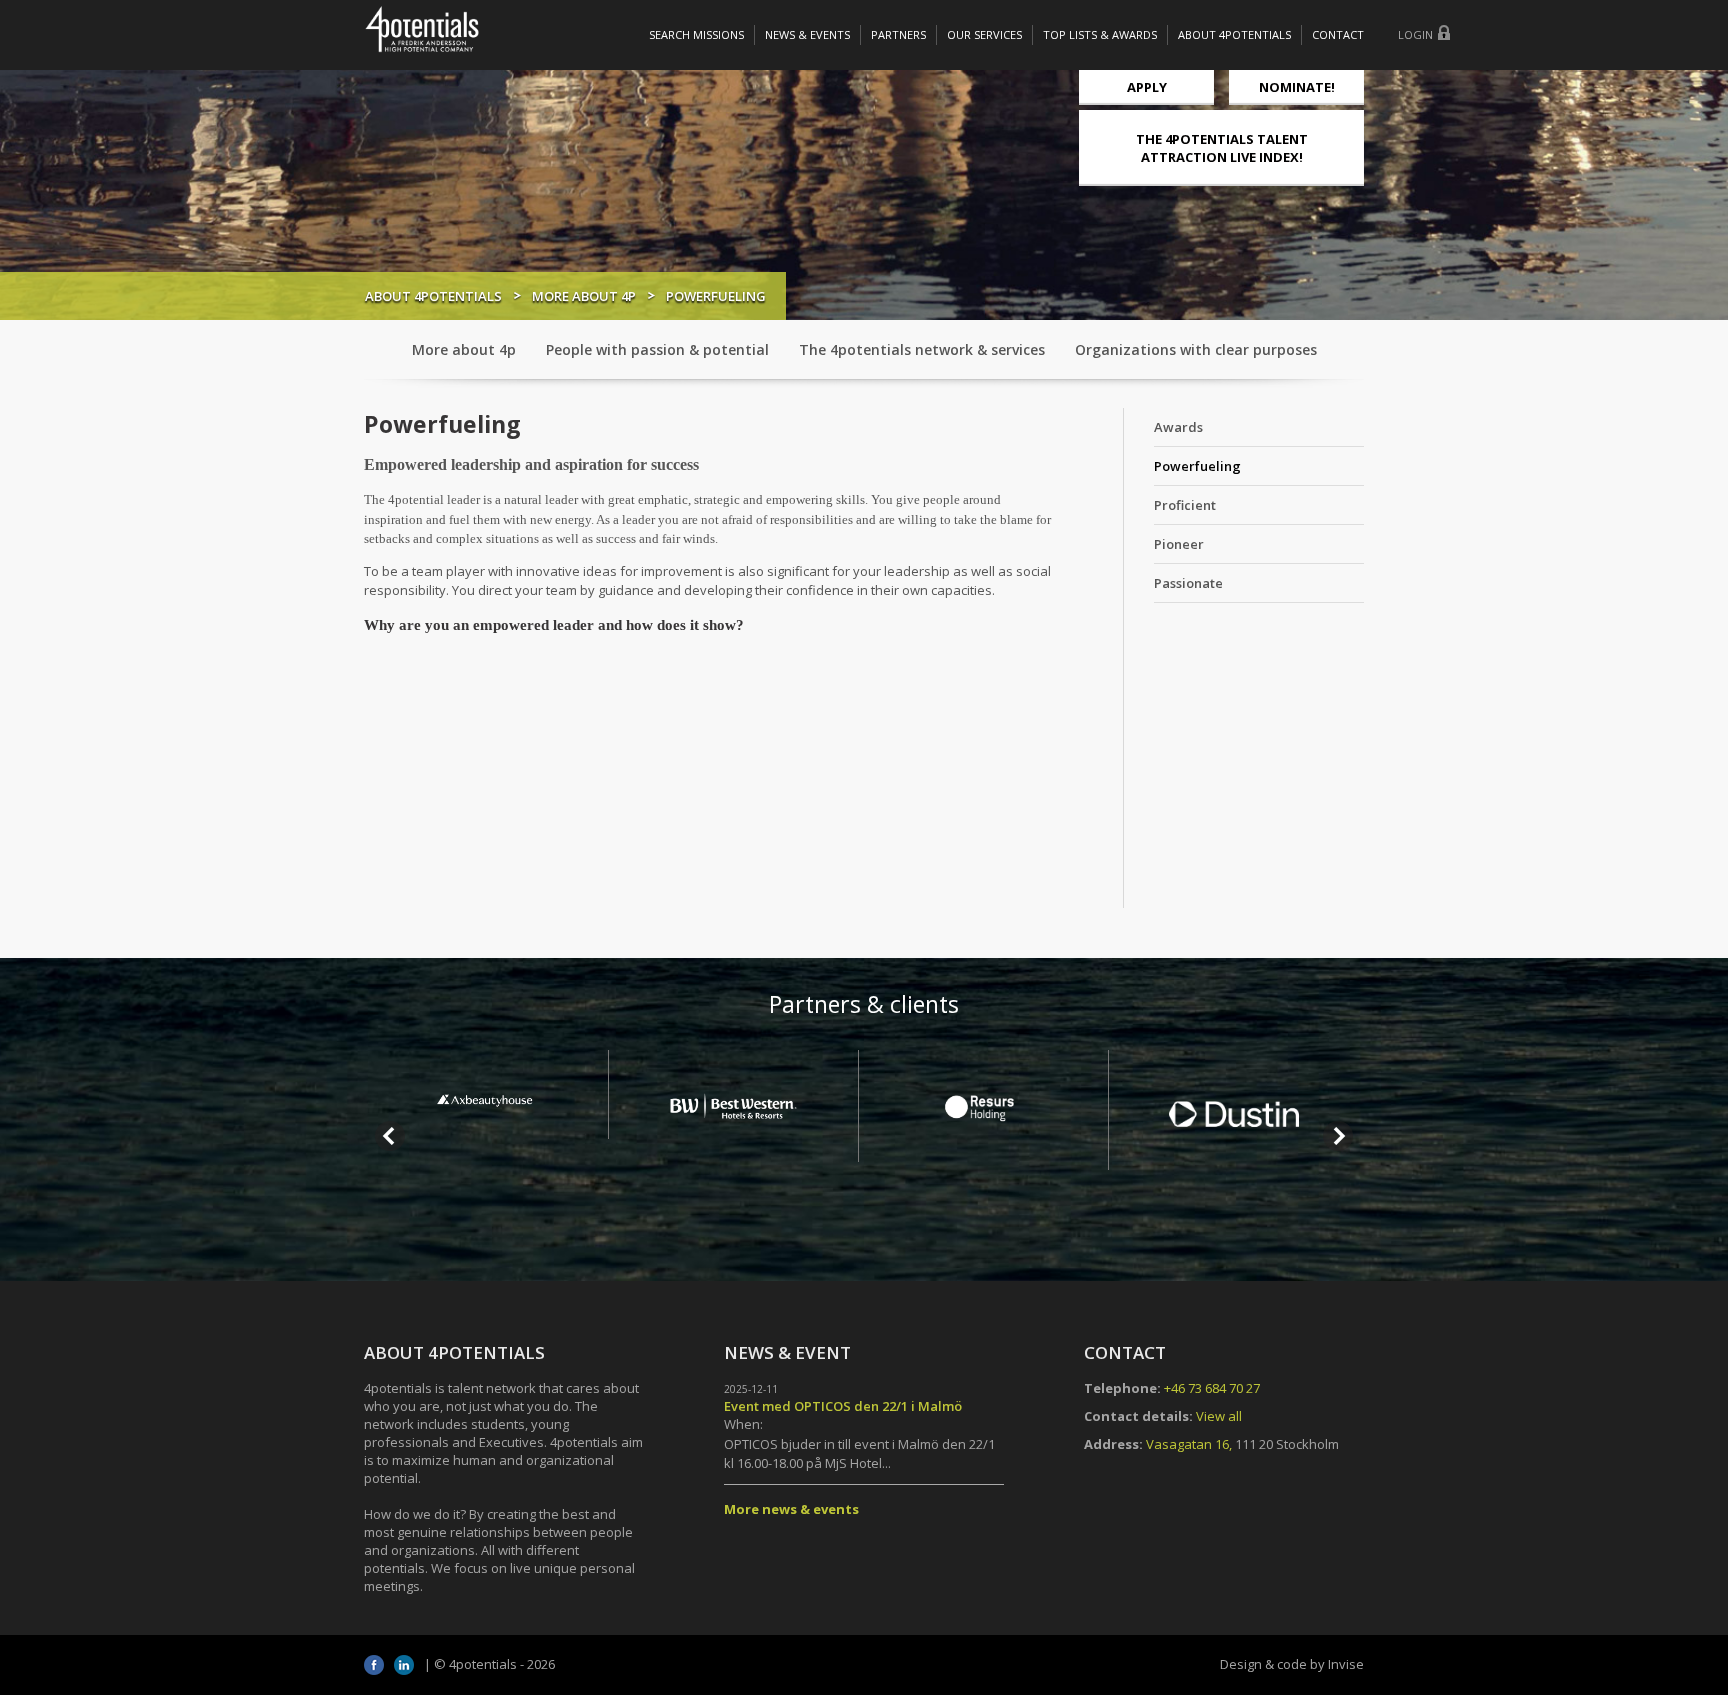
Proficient (1185, 505)
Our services (984, 34)
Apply (1147, 87)
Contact (1338, 34)
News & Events (807, 34)
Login (1415, 34)
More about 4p (584, 296)
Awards (1178, 427)
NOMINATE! (1297, 87)
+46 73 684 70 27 (1212, 1388)
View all (1219, 1416)
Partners (898, 34)
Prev (390, 1136)
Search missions (696, 34)
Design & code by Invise (1292, 1664)
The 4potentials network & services (922, 349)
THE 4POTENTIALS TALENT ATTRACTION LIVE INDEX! (1222, 148)
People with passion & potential (657, 349)
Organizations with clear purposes (1196, 349)
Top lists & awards (1100, 34)
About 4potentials (1234, 34)
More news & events (791, 1509)
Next (1338, 1136)
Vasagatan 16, (1189, 1444)
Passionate (1188, 583)
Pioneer (1179, 544)
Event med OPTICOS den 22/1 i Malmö (843, 1406)
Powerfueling (1197, 466)
